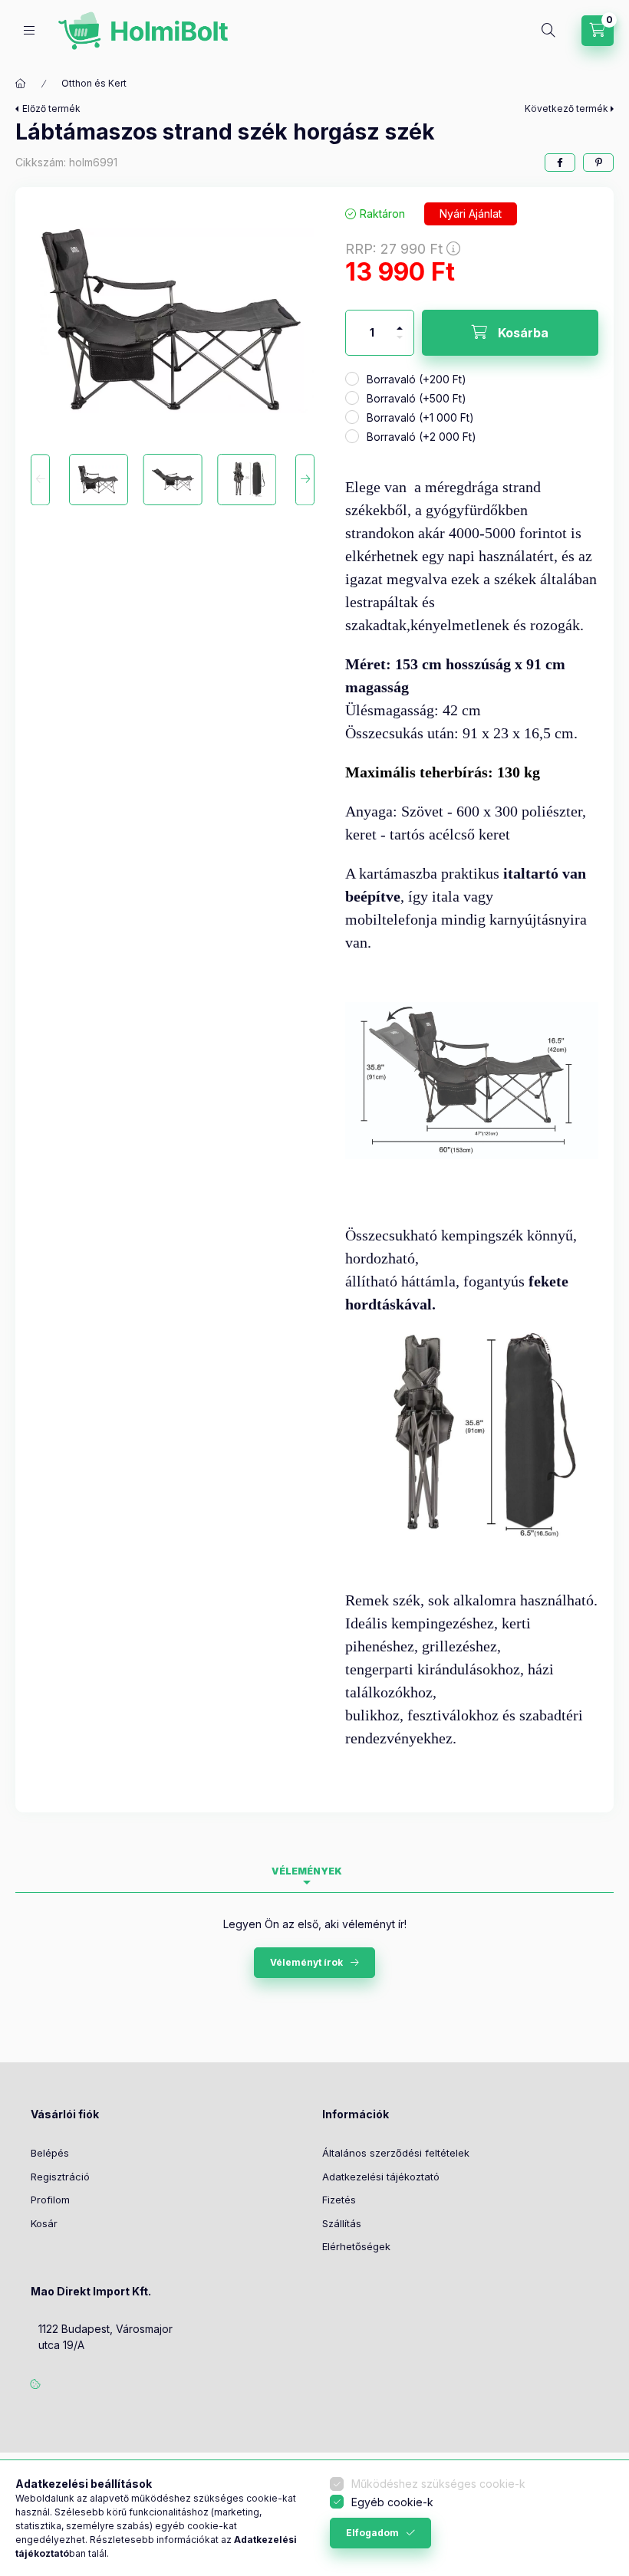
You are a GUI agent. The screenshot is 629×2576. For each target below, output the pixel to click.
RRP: (394, 249)
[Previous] (40, 480)
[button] (173, 321)
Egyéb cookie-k (392, 2502)
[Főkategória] (21, 84)
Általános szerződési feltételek (396, 2153)
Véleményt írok (306, 1962)
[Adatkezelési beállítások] (35, 2384)
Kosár (44, 2223)
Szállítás (342, 2223)
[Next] (305, 480)
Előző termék (51, 108)
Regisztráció (60, 2177)
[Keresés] (548, 31)
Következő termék (566, 108)
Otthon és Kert (94, 83)
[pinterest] (598, 163)
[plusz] (400, 322)
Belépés (50, 2153)
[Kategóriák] (29, 30)
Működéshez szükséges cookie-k (438, 2484)
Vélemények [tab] (307, 1871)
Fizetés (339, 2200)
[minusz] (400, 344)
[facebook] (560, 163)
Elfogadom (372, 2533)
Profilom (50, 2200)
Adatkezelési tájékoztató (381, 2177)
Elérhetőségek (356, 2246)
